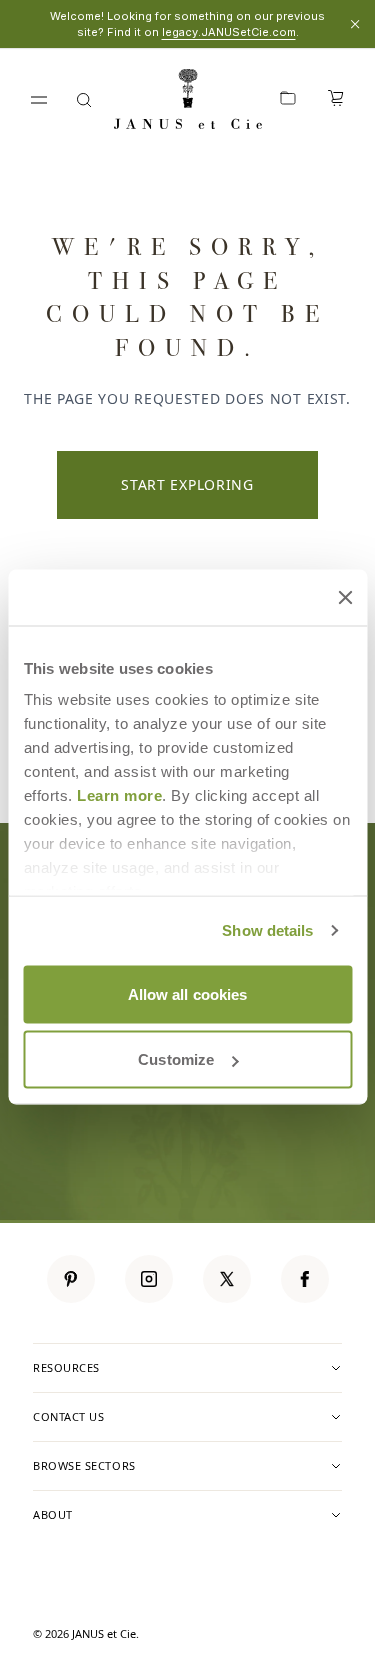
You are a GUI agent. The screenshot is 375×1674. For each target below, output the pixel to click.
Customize (176, 1059)
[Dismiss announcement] (355, 24)
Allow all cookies (188, 993)
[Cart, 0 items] (336, 100)
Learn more (119, 795)
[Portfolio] (288, 100)
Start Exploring (187, 484)
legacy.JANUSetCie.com (229, 32)
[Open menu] (39, 100)
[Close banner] (345, 597)
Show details (267, 930)
